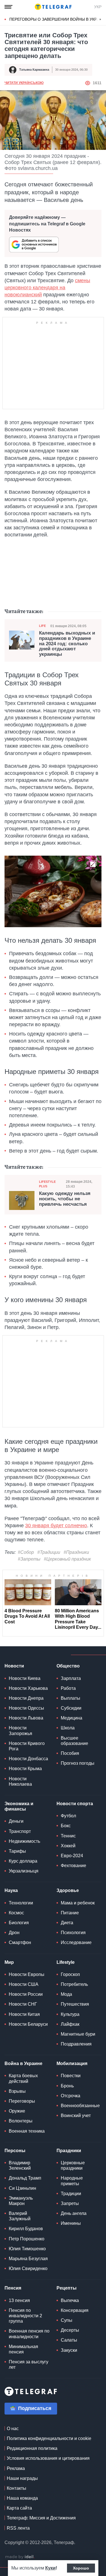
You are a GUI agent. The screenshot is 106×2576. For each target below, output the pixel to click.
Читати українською (24, 83)
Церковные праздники (73, 2165)
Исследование (76, 1942)
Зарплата (71, 1678)
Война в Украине (23, 2063)
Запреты (70, 2203)
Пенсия (13, 2288)
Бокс (66, 1826)
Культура (70, 2014)
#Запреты (29, 1559)
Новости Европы (27, 1974)
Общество (68, 1666)
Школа (68, 1728)
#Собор (26, 1552)
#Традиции (49, 1552)
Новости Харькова (28, 1688)
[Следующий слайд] (100, 20)
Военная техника (27, 2131)
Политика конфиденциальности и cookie (49, 2438)
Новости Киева (25, 1678)
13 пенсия (19, 2300)
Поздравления (76, 2044)
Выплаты (71, 1698)
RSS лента (18, 2528)
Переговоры (22, 2101)
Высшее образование (74, 1741)
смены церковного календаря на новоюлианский (47, 288)
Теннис (68, 1836)
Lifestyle (66, 1962)
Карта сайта (19, 2508)
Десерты (70, 2330)
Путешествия (75, 2004)
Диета (67, 1923)
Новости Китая (24, 2014)
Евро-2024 (72, 1856)
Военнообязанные (80, 2106)
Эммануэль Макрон (21, 2201)
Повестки (71, 2076)
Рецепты (67, 2288)
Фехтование (73, 1866)
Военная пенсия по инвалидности (29, 2334)
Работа (68, 1688)
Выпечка (70, 2300)
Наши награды (22, 2478)
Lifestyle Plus (47, 1184)
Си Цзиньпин (22, 2188)
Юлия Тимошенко (27, 2249)
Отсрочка (71, 2096)
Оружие (17, 2111)
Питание (70, 1913)
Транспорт (20, 1831)
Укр (98, 7)
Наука (11, 1890)
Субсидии (71, 1708)
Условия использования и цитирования (48, 2458)
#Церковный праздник (67, 1559)
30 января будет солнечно (56, 1526)
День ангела (74, 2213)
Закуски (69, 2350)
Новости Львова (26, 1718)
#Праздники (76, 1552)
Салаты (69, 2340)
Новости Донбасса (28, 1759)
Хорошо (81, 2568)
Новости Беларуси (28, 2024)
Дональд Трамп (25, 2178)
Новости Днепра (26, 1698)
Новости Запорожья (20, 1731)
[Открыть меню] (8, 7)
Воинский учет (76, 2116)
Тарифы (17, 1851)
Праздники (69, 2151)
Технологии (21, 1903)
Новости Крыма (25, 1769)
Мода (66, 1994)
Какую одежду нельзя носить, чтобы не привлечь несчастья (65, 1199)
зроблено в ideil (20, 2557)
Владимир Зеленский (20, 2165)
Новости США (24, 1984)
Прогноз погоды (78, 1763)
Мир (9, 1962)
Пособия (70, 1753)
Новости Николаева (20, 1781)
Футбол (68, 1816)
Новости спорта (75, 1804)
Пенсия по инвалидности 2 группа (25, 2316)
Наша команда (22, 2498)
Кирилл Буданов (26, 2229)
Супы (67, 2320)
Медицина (72, 1718)
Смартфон (20, 1942)
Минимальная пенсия (23, 2349)
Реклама (16, 2468)
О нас (13, 2429)
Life (42, 626)
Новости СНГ (23, 2004)
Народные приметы (72, 2181)
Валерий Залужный (20, 2216)
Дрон (14, 1933)
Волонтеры (21, 2121)
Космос (16, 1913)
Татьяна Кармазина (34, 70)
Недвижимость (24, 1841)
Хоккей (68, 1846)
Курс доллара (23, 1861)
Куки (50, 2568)
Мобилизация (72, 2063)
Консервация (75, 2310)
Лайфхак (70, 2024)
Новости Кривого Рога (27, 1746)
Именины (71, 2223)
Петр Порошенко (27, 2239)
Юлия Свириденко (28, 2268)
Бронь (67, 2086)
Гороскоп (70, 1974)
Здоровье (68, 1890)
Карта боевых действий (23, 2078)
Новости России (26, 1994)
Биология (19, 1923)
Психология (73, 1933)
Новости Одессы (26, 1708)
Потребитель (74, 1984)
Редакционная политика (32, 2448)
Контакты (17, 2488)
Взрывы (17, 2091)
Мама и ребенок (78, 1903)
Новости (14, 1666)
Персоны (15, 2151)
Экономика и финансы (19, 1806)
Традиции (71, 2194)
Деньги (16, 1821)
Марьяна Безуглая (28, 2259)
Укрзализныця (24, 1871)
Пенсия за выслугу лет (29, 2364)
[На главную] (53, 7)
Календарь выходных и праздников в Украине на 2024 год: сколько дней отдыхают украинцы (67, 644)
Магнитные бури (78, 2034)
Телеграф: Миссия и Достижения (41, 2518)
